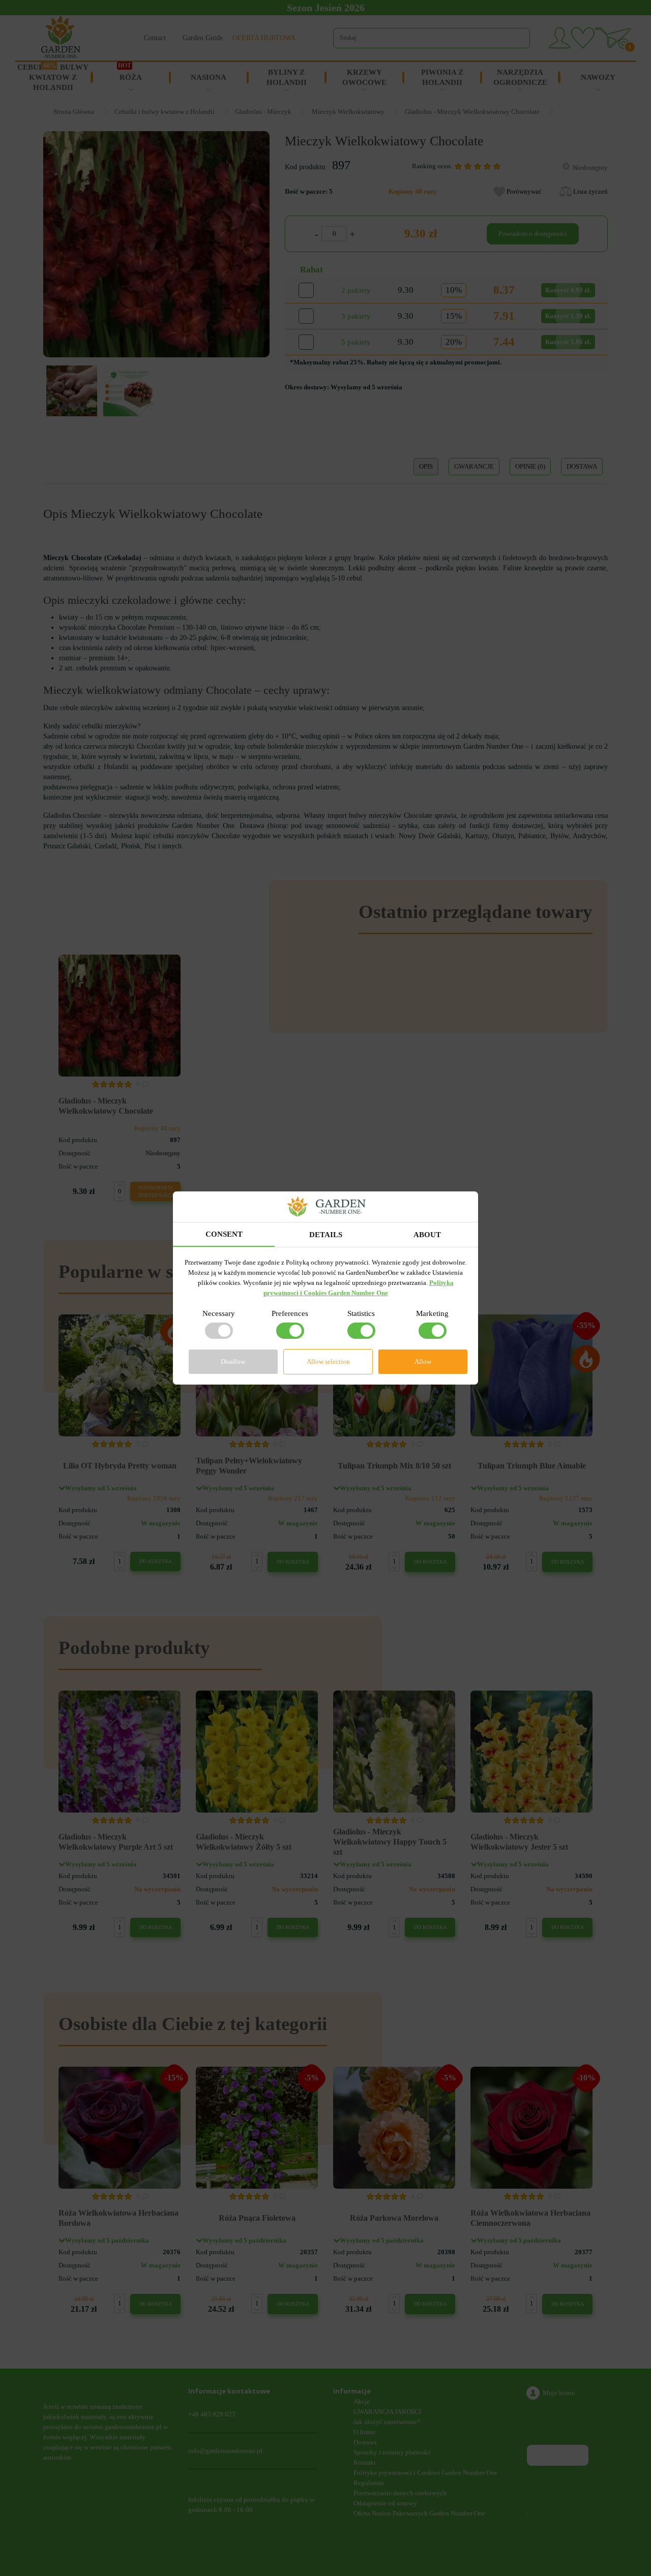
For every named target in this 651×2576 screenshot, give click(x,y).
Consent (224, 1234)
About (427, 1235)
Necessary (219, 1313)
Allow (423, 1361)
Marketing (432, 1313)
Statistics (361, 1313)
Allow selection (328, 1361)
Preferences (290, 1313)
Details (326, 1235)
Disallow (233, 1361)
